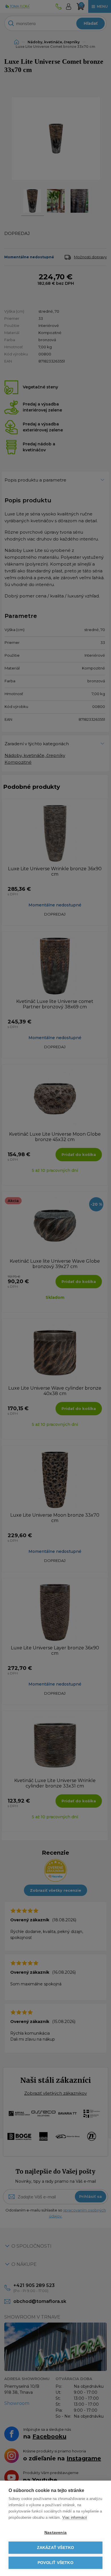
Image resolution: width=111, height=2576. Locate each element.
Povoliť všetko (55, 2563)
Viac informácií (75, 2517)
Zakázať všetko (56, 2548)
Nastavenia (55, 2533)
